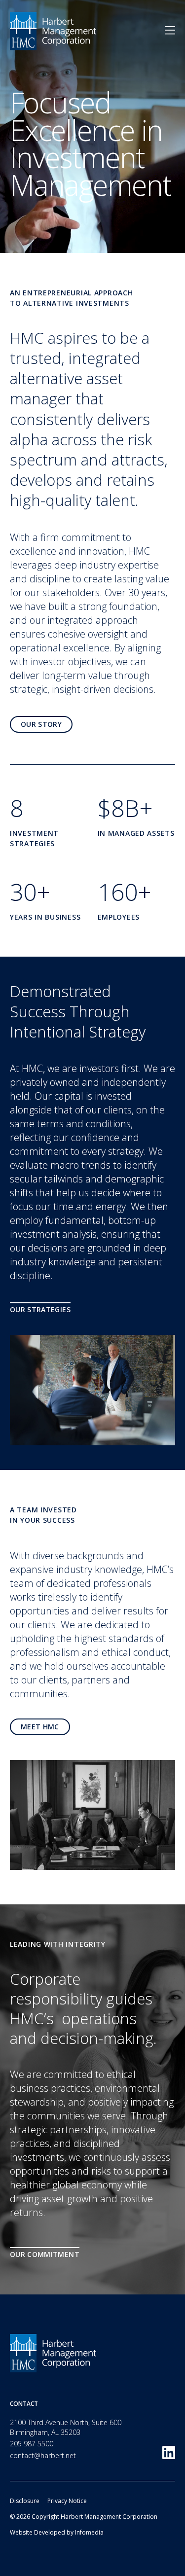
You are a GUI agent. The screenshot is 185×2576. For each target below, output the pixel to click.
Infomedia (89, 2532)
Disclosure (25, 2501)
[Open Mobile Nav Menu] (170, 31)
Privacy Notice (67, 2501)
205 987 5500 (32, 2444)
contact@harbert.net (43, 2455)
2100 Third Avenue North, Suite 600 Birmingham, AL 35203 (66, 2427)
